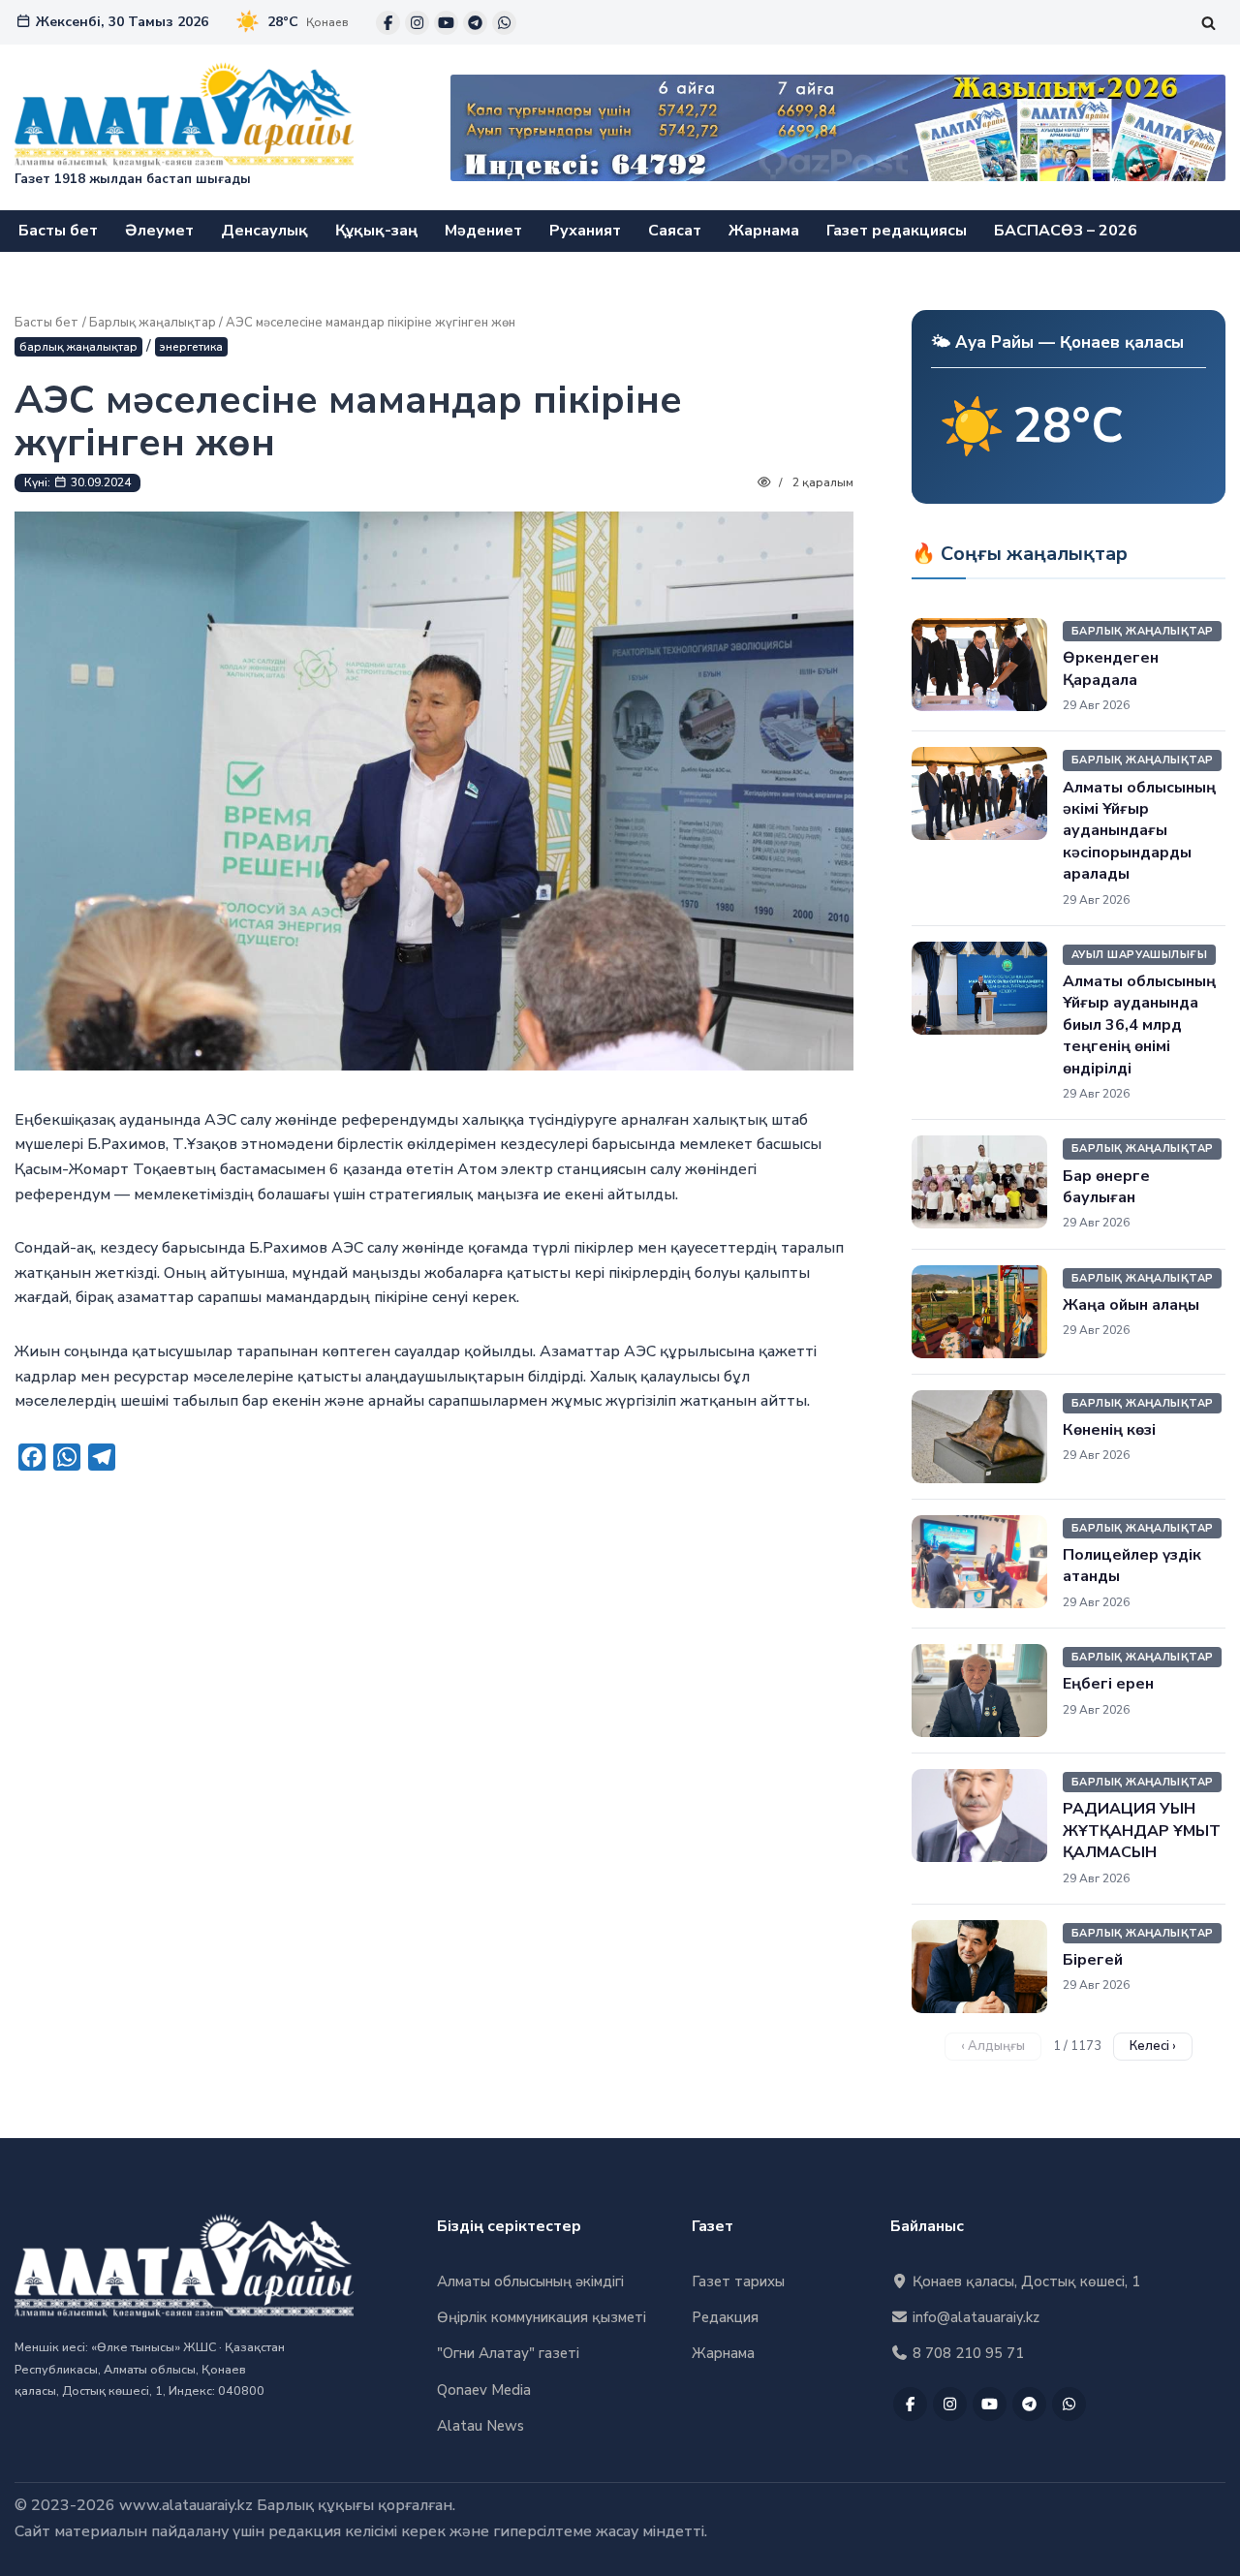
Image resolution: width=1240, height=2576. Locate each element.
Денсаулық (264, 231)
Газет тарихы (738, 2281)
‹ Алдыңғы (993, 2046)
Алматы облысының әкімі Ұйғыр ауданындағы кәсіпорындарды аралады (1139, 831)
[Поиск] (1209, 23)
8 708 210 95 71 (966, 2353)
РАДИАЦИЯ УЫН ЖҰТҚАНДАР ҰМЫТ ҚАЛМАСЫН (1142, 1831)
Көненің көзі (1109, 1430)
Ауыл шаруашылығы (1139, 955)
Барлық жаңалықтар (153, 323)
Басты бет (58, 231)
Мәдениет (483, 231)
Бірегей (1093, 1960)
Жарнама (764, 231)
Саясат (675, 231)
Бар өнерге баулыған (1106, 1187)
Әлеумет (159, 231)
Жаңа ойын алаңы (1131, 1305)
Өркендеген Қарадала (1111, 668)
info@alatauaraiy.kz (974, 2317)
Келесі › (1153, 2046)
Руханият (585, 231)
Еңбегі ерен (1108, 1684)
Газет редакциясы (897, 231)
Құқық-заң (376, 231)
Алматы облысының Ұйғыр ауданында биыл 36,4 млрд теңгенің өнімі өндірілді (1139, 1025)
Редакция (725, 2317)
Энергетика (191, 347)
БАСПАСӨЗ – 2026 (1066, 231)
